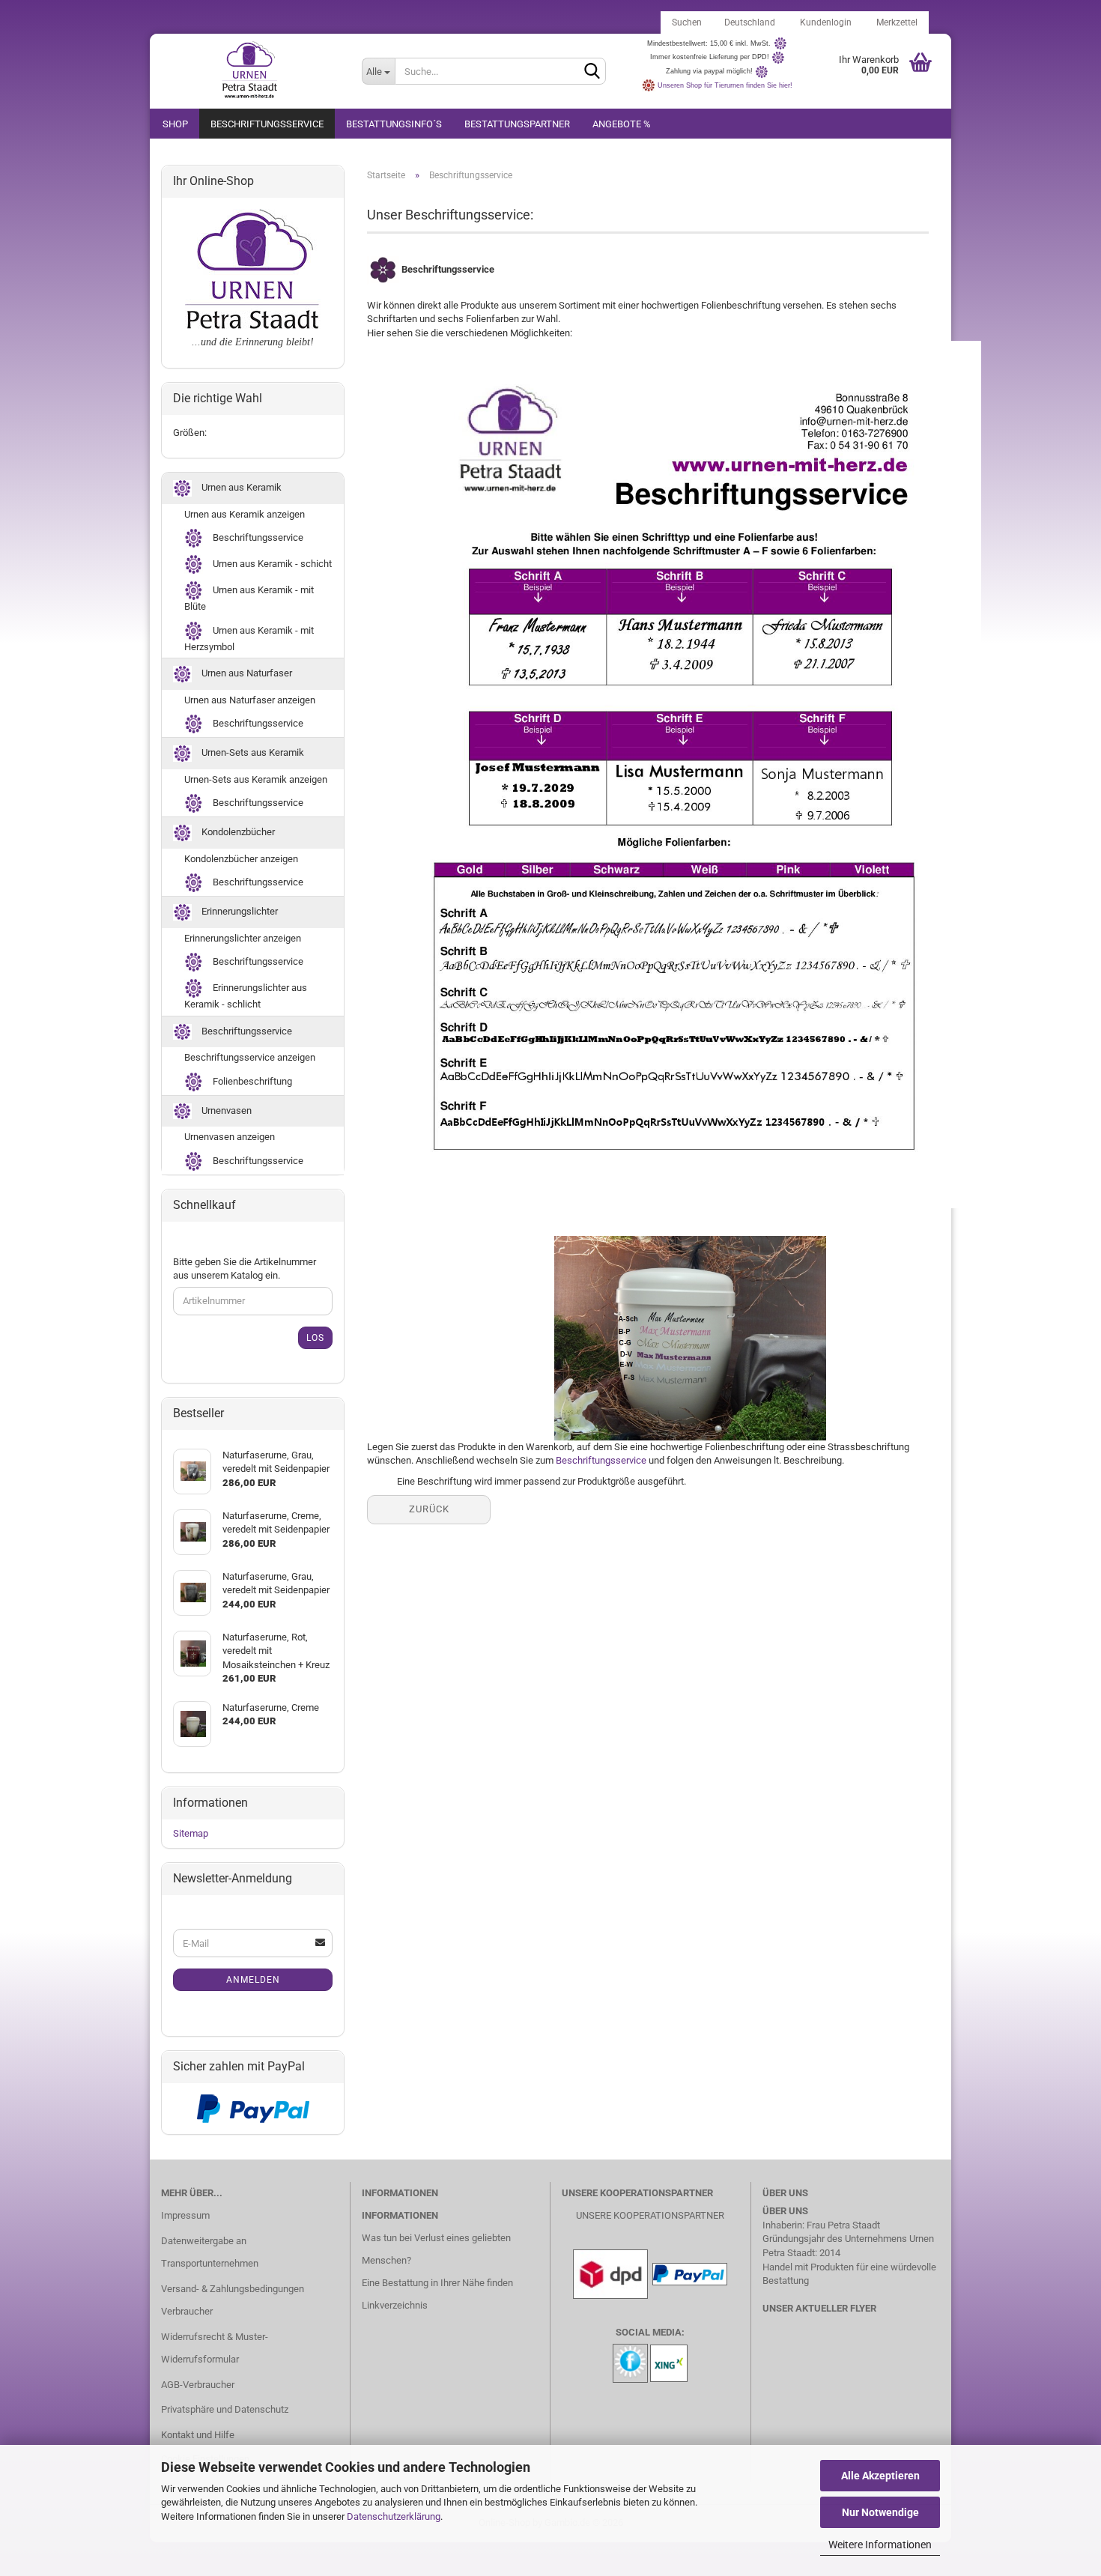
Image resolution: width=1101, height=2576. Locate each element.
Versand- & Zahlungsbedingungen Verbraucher (233, 2300)
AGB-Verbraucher (198, 2385)
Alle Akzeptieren (880, 2476)
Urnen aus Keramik (240, 487)
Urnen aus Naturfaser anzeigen (250, 700)
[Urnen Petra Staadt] (250, 71)
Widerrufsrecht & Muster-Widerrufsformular (215, 2348)
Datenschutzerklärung (394, 2516)
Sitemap (191, 1833)
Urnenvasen (225, 1110)
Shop (175, 124)
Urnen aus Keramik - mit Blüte (249, 598)
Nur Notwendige (880, 2512)
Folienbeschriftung (251, 1081)
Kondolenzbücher (237, 832)
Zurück (429, 1509)
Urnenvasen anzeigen (230, 1137)
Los (315, 1338)
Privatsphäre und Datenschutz (225, 2409)
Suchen (687, 22)
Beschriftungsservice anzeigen (250, 1057)
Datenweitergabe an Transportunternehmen (210, 2252)
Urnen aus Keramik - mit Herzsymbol (249, 639)
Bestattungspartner (517, 124)
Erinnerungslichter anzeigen (243, 938)
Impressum (185, 2215)
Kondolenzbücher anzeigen (241, 859)
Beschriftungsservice (267, 124)
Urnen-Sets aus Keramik (252, 753)
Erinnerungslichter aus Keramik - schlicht (246, 996)
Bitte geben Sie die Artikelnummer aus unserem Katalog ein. (245, 1269)
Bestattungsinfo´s (394, 124)
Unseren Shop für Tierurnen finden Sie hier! (725, 85)
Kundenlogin (825, 22)
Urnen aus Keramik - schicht (271, 564)
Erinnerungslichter (239, 911)
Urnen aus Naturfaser (246, 674)
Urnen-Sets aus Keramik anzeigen (256, 779)
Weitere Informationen (880, 2545)
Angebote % (622, 124)
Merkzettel (896, 22)
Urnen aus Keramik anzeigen (245, 514)
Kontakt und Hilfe (198, 2435)
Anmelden (253, 1980)
